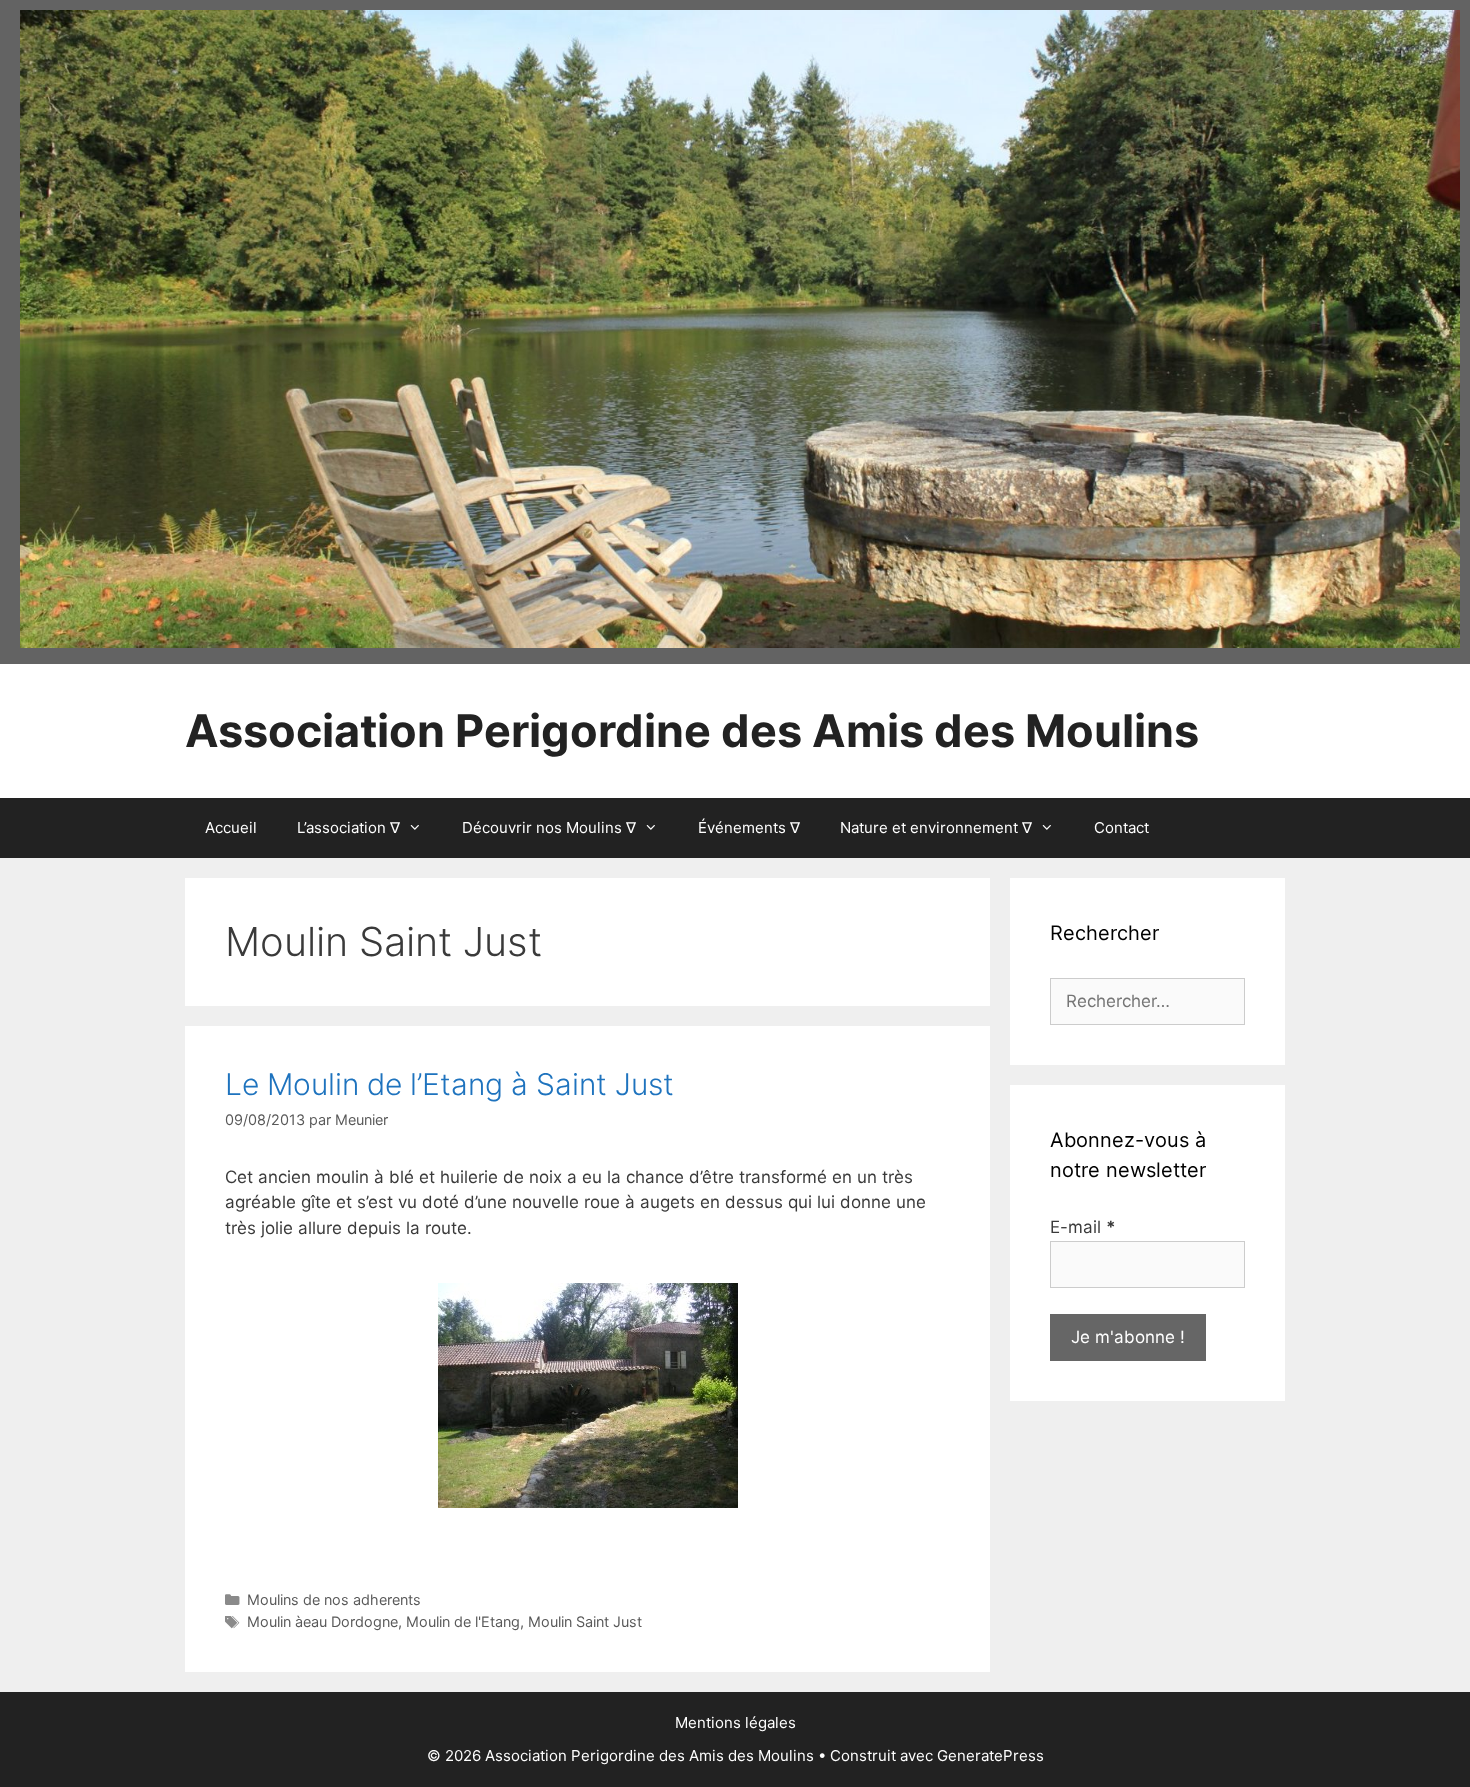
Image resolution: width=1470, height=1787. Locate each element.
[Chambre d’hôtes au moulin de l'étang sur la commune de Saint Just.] (588, 1395)
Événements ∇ (749, 827)
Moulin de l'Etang (463, 1621)
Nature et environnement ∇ (936, 827)
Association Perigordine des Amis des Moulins (692, 730)
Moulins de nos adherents (334, 1599)
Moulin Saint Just (585, 1621)
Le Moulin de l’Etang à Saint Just (449, 1084)
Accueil (231, 827)
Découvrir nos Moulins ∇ (549, 827)
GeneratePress (990, 1755)
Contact (1121, 827)
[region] (740, 329)
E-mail (1083, 1227)
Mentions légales (735, 1722)
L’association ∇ (348, 827)
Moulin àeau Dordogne (322, 1621)
